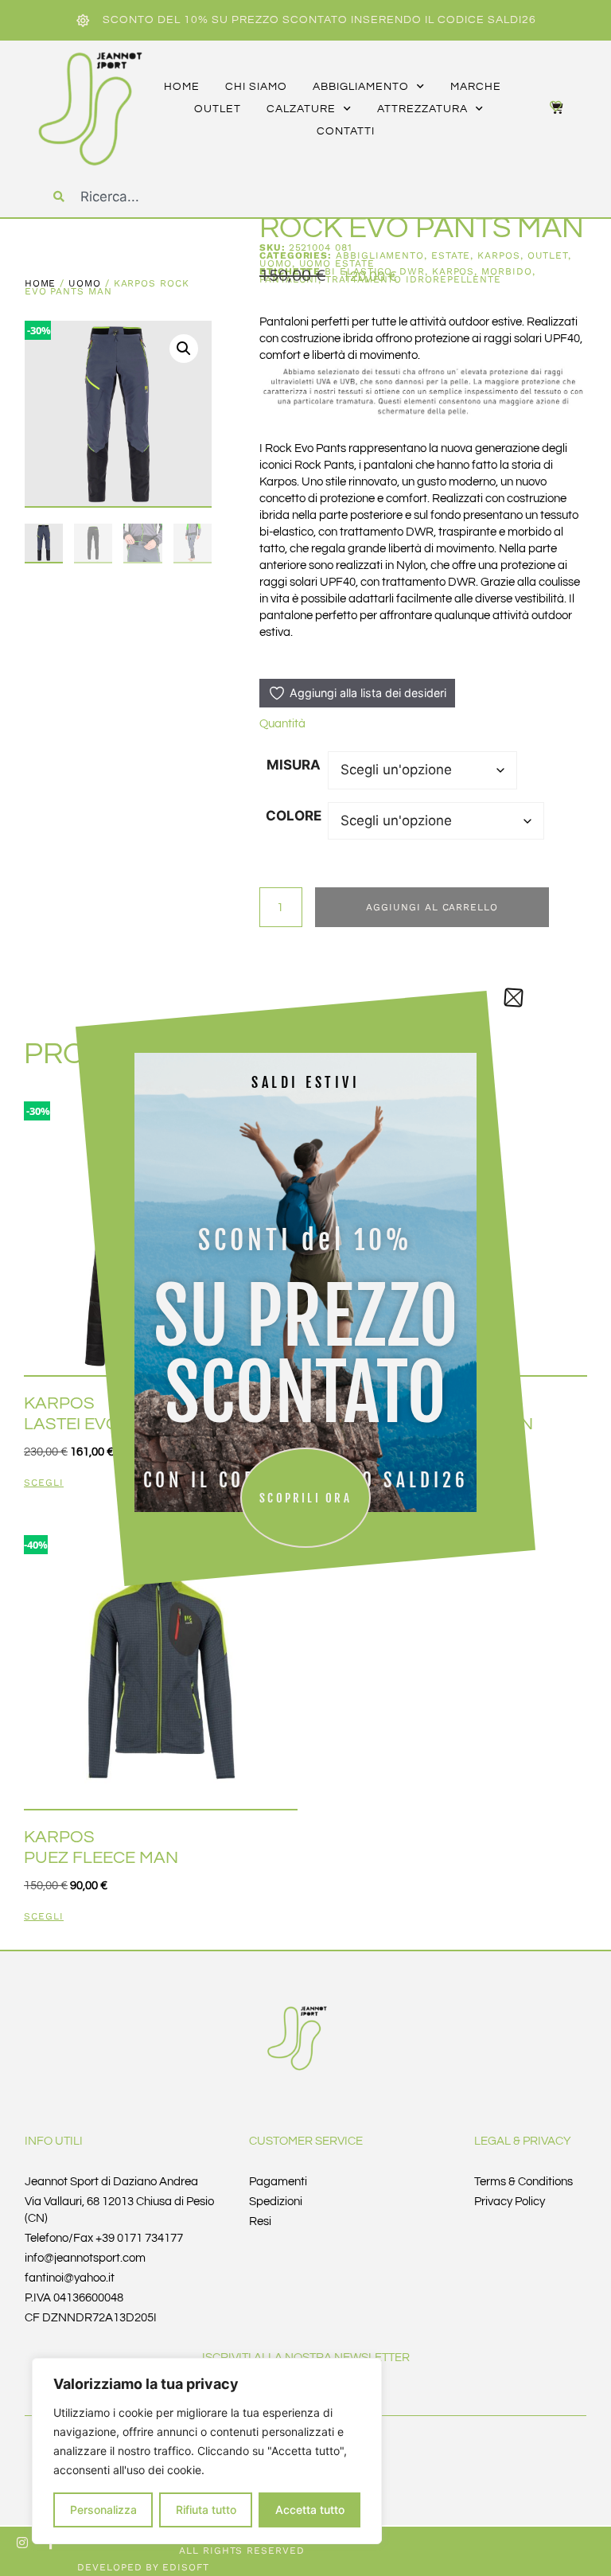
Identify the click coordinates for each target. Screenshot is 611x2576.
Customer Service (306, 2141)
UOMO (85, 283)
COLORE (294, 816)
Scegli (44, 1483)
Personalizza (103, 2510)
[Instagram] (22, 2543)
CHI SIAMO (256, 87)
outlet (218, 109)
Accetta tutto (310, 2510)
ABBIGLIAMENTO (380, 255)
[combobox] (184, 197)
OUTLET (548, 255)
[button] (184, 349)
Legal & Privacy (523, 2141)
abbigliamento (361, 87)
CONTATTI (346, 131)
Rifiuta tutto (206, 2510)
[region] (207, 2451)
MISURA (294, 765)
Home (41, 283)
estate (451, 255)
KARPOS (499, 255)
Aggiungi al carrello (432, 907)
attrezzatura (422, 109)
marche (476, 87)
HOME (182, 87)
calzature (301, 109)
